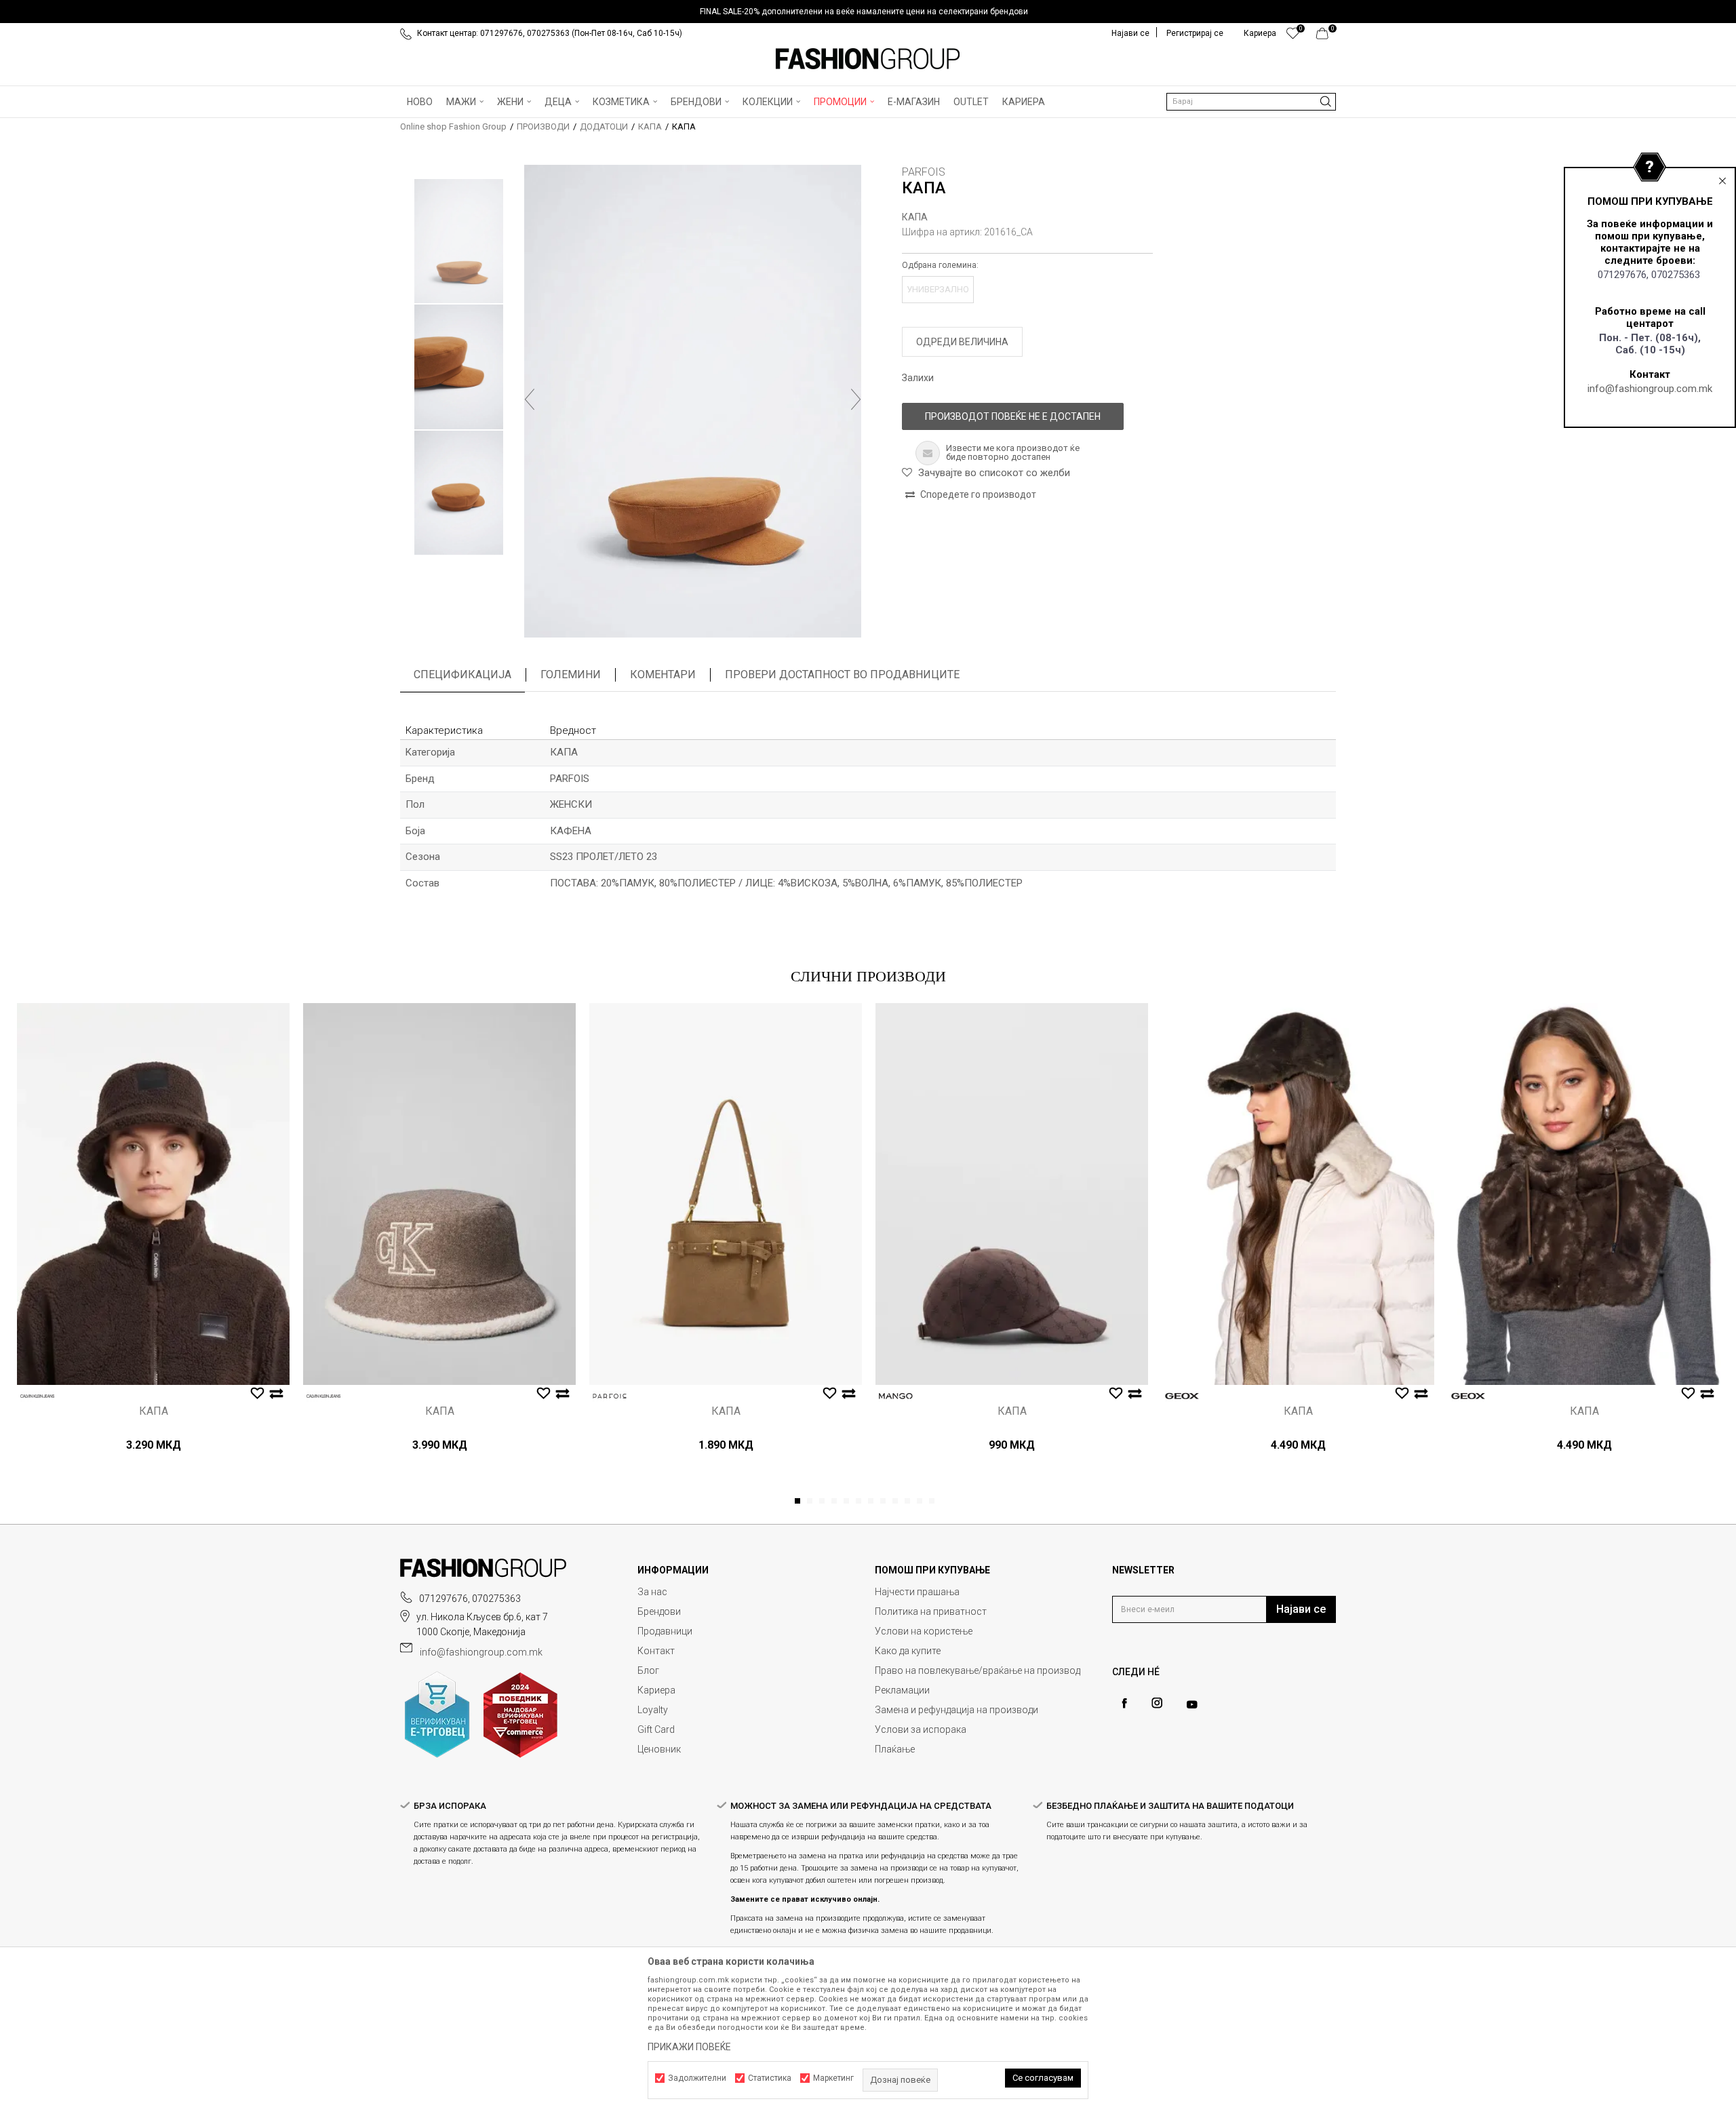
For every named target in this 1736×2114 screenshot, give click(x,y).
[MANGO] (896, 1396)
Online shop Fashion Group (453, 126)
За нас (652, 1592)
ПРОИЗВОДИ (543, 126)
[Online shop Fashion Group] (868, 59)
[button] (1251, 102)
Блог (648, 1670)
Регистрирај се (1195, 33)
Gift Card (656, 1729)
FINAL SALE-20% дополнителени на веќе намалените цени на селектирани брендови (864, 12)
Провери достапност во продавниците (842, 674)
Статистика (770, 2078)
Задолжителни (697, 2078)
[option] (868, 12)
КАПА (650, 126)
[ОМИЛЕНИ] (1293, 37)
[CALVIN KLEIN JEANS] (37, 1396)
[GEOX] (1182, 1396)
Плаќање (895, 1749)
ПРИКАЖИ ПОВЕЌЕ (689, 2047)
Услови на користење (924, 1631)
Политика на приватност (931, 1611)
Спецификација (462, 674)
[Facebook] (1124, 1703)
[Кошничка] (1326, 37)
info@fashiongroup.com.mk (1650, 389)
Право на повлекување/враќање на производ (978, 1670)
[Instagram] (1157, 1703)
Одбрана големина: (940, 265)
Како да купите (908, 1651)
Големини (571, 674)
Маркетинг (833, 2078)
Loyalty (653, 1710)
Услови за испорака (921, 1729)
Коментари (663, 674)
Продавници (665, 1631)
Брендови (659, 1611)
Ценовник (659, 1749)
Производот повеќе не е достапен (1013, 416)
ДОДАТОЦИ (604, 126)
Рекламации (902, 1690)
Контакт (656, 1651)
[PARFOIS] (610, 1396)
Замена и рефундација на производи (956, 1710)
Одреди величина (962, 342)
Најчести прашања (917, 1592)
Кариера (656, 1690)
